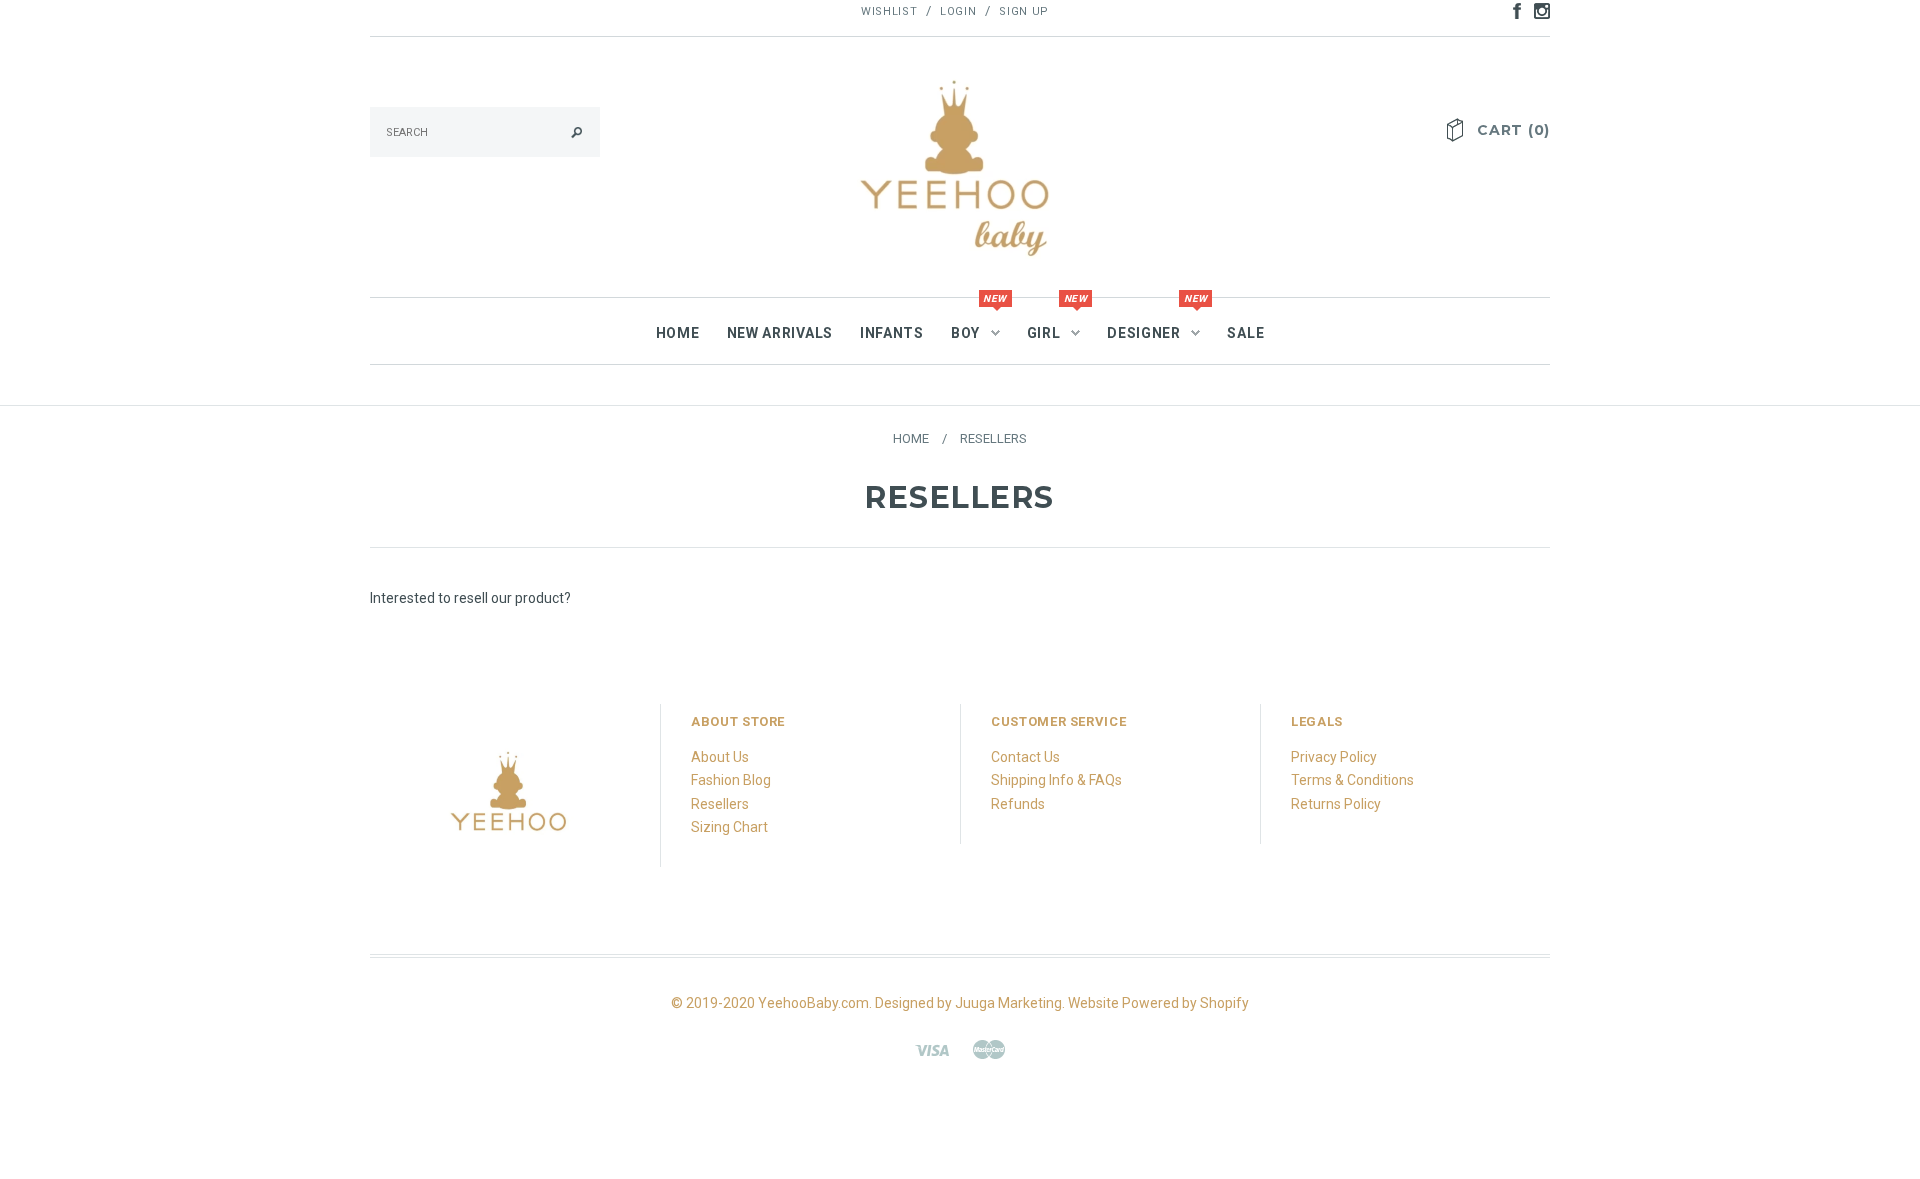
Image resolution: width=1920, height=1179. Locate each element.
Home (911, 438)
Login (958, 11)
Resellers (720, 804)
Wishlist (889, 11)
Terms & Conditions (1352, 780)
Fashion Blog (731, 780)
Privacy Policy (1334, 757)
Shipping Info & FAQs (1056, 780)
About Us (720, 757)
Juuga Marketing (1008, 1003)
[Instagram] (510, 803)
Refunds (1018, 804)
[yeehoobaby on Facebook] (1512, 10)
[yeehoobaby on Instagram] (1537, 10)
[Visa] (932, 1048)
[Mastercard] (989, 1048)
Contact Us (1025, 757)
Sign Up (1024, 11)
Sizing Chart (729, 827)
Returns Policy (1336, 804)
